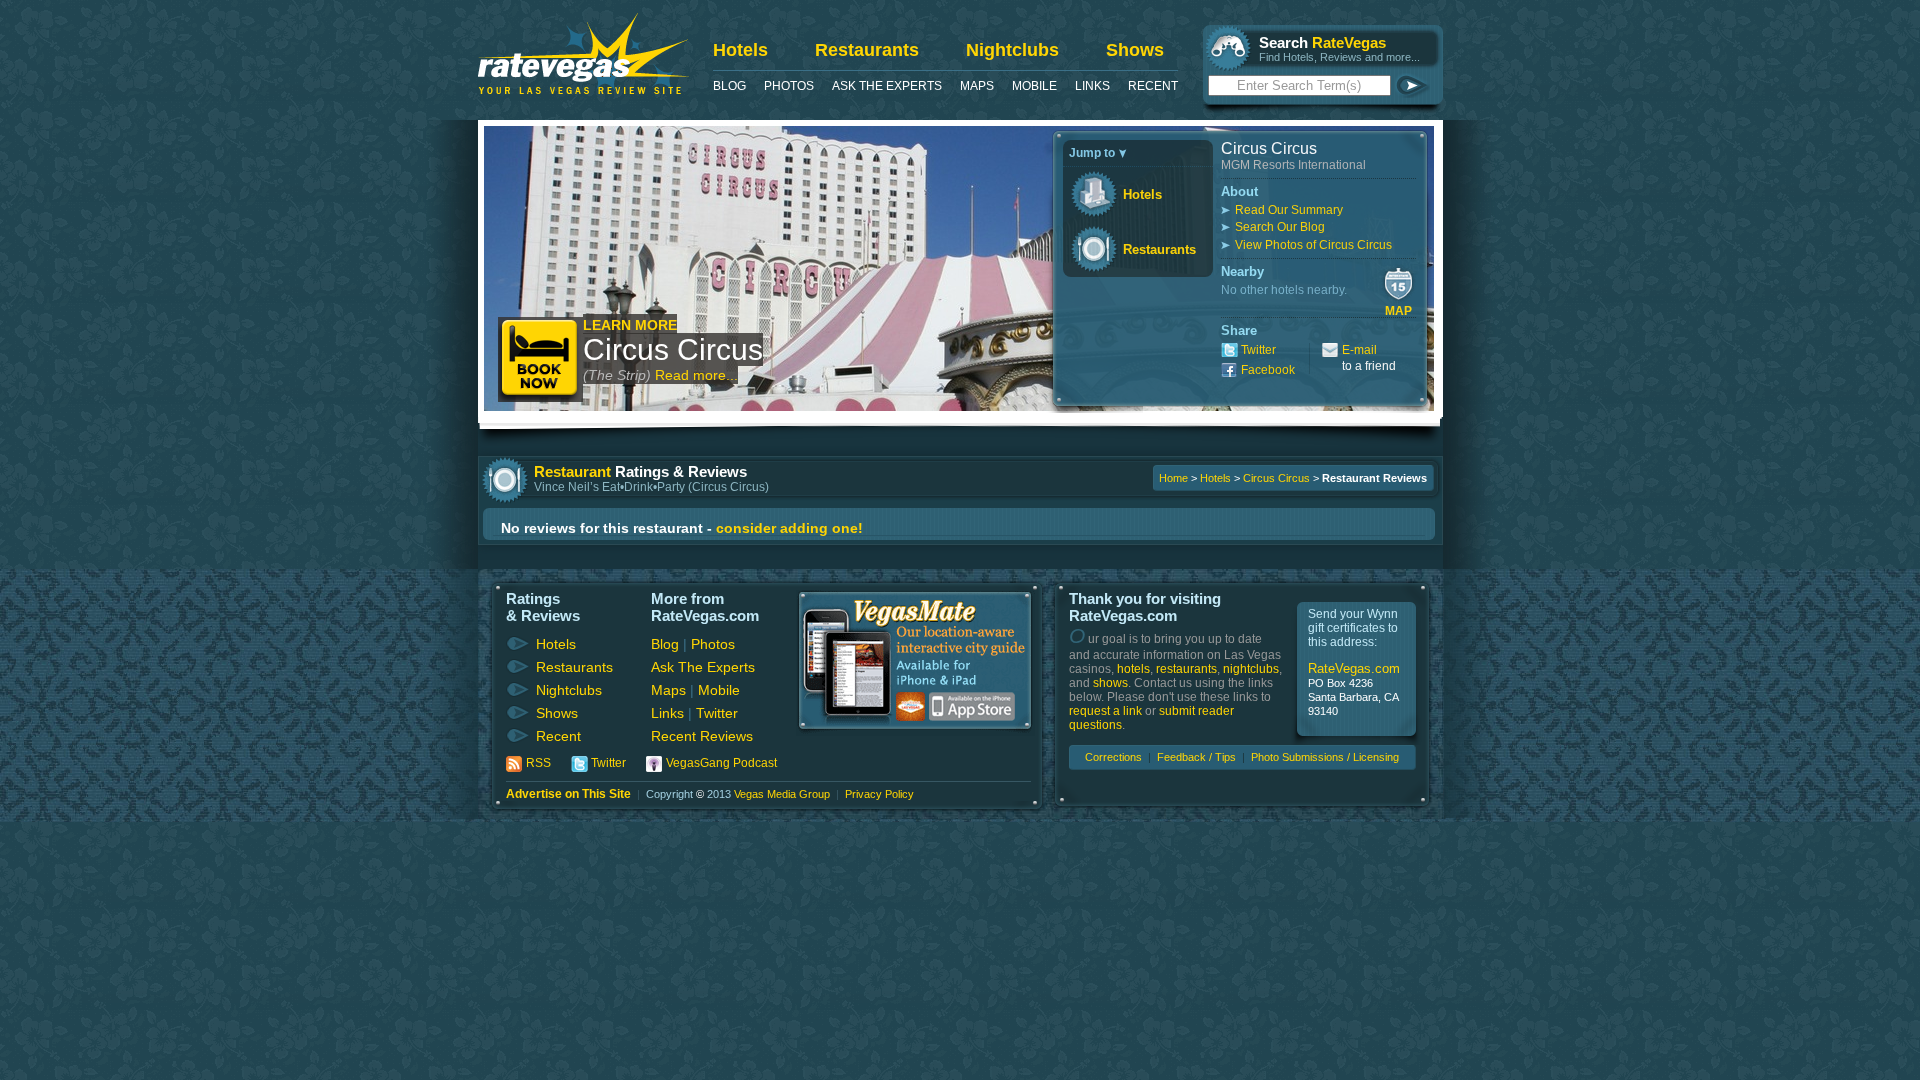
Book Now (540, 359)
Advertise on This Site (568, 794)
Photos (789, 86)
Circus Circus (673, 349)
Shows (1135, 50)
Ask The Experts (887, 86)
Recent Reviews (702, 736)
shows (1110, 683)
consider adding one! (789, 528)
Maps (977, 86)
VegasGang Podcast (721, 763)
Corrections (1113, 757)
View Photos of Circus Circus (1313, 245)
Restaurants (867, 50)
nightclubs (1251, 669)
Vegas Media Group (782, 794)
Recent (1153, 86)
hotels (1133, 669)
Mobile (1034, 86)
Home (1173, 478)
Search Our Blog (1280, 227)
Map (1398, 311)
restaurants (1186, 669)
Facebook (1268, 370)
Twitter (1258, 350)
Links (1092, 86)
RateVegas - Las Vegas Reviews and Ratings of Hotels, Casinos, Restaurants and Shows (583, 53)
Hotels (740, 50)
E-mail (1359, 350)
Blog (729, 86)
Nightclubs (1012, 50)
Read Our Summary (1289, 210)
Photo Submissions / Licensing (1325, 757)
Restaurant (572, 471)
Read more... (696, 375)
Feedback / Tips (1196, 757)
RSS (538, 763)
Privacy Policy (879, 794)
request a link (1105, 711)
